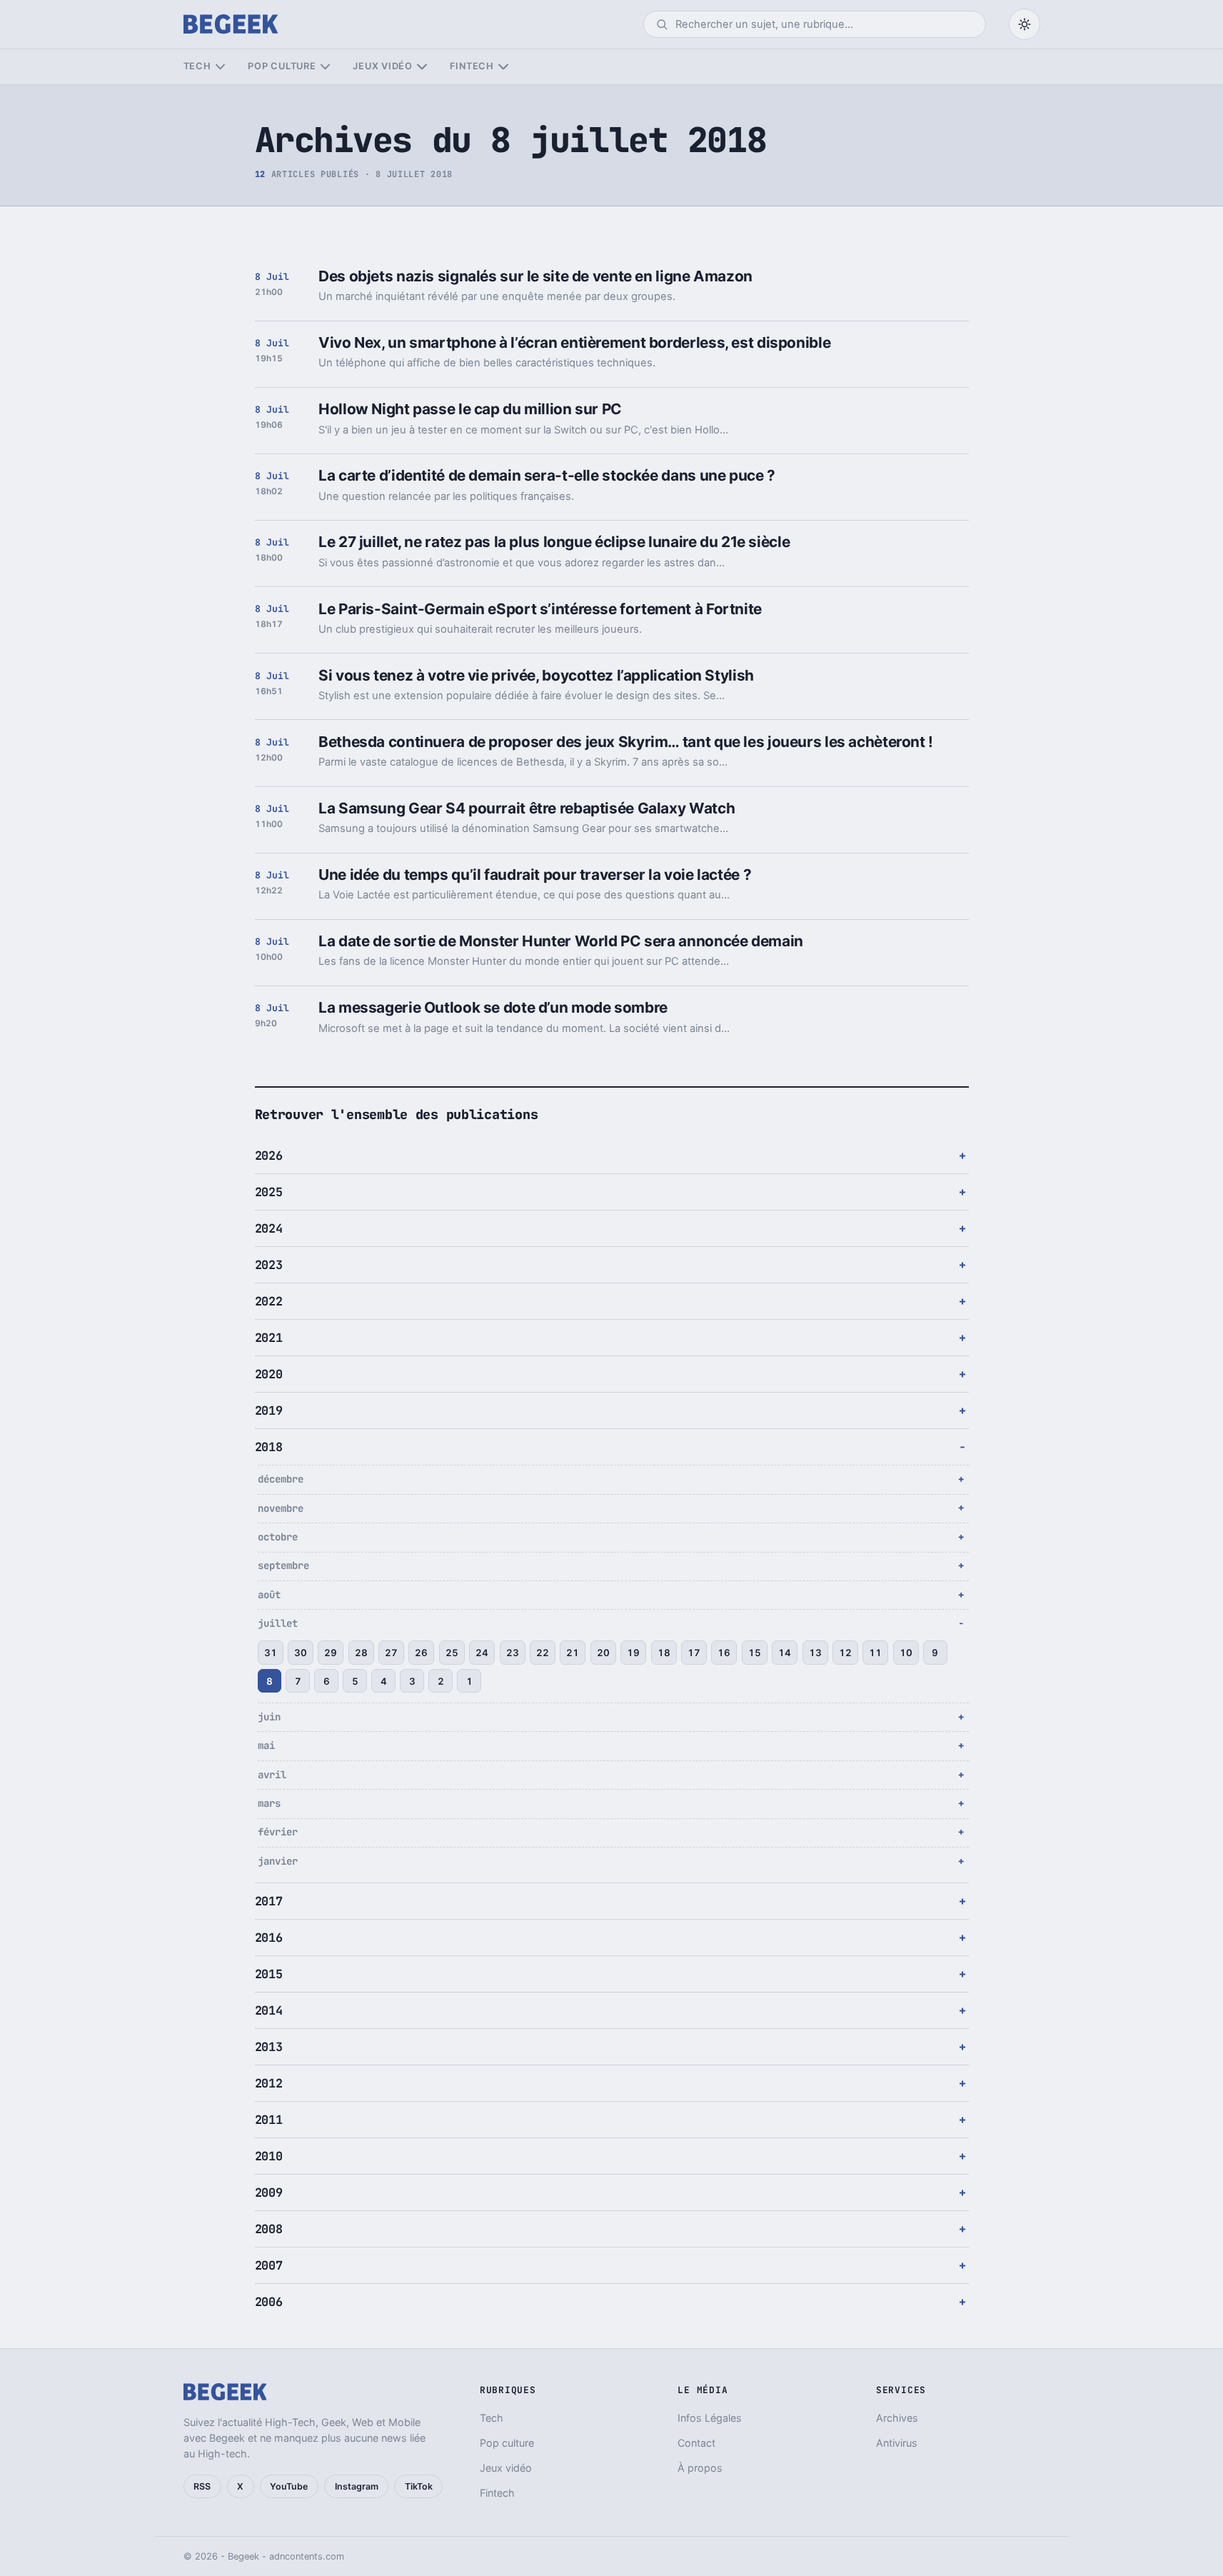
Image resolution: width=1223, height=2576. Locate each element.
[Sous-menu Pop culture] (325, 67)
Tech (197, 66)
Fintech (472, 66)
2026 (269, 1156)
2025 (269, 1192)
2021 (269, 1338)
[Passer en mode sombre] (1025, 24)
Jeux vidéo (383, 66)
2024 (269, 1228)
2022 (269, 1301)
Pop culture (282, 66)
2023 (269, 1265)
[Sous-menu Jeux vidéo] (422, 67)
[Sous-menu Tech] (220, 67)
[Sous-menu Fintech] (503, 67)
